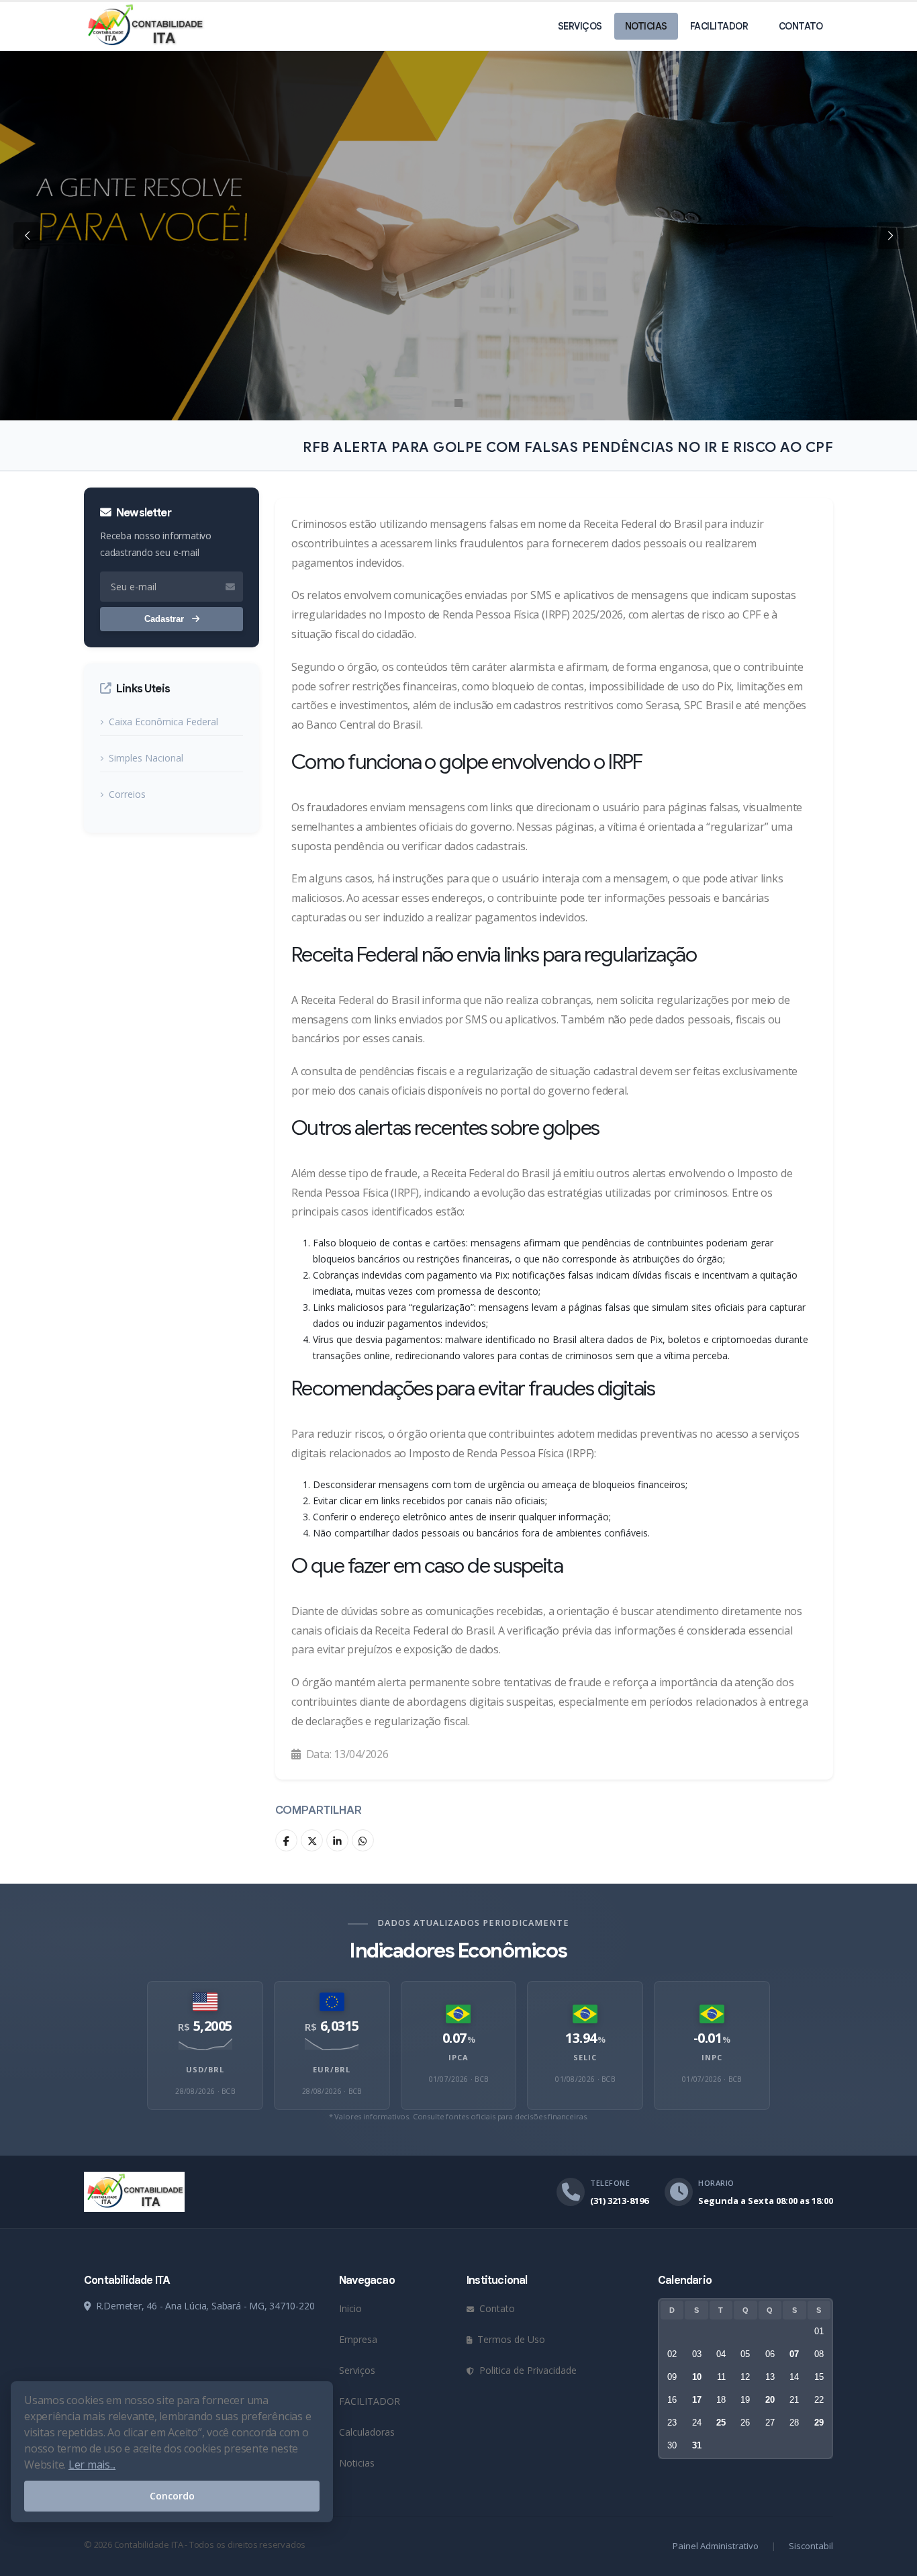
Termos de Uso (510, 2339)
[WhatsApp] (363, 1840)
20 (770, 2400)
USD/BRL (205, 2069)
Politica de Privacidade (527, 2370)
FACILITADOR (719, 26)
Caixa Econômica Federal (163, 722)
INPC (712, 2057)
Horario (716, 2183)
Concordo (172, 2496)
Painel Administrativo (716, 2546)
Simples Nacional (146, 758)
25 (721, 2423)
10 (697, 2377)
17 (697, 2400)
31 (697, 2445)
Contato (801, 26)
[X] (312, 1840)
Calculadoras (367, 2432)
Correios (127, 794)
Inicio (350, 2308)
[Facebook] (286, 1840)
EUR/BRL (332, 2069)
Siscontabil (811, 2546)
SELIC (585, 2057)
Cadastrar (165, 619)
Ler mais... (92, 2465)
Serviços (580, 26)
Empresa (358, 2339)
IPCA (458, 2057)
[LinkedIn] (337, 1840)
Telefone (610, 2183)
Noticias (646, 26)
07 (794, 2354)
